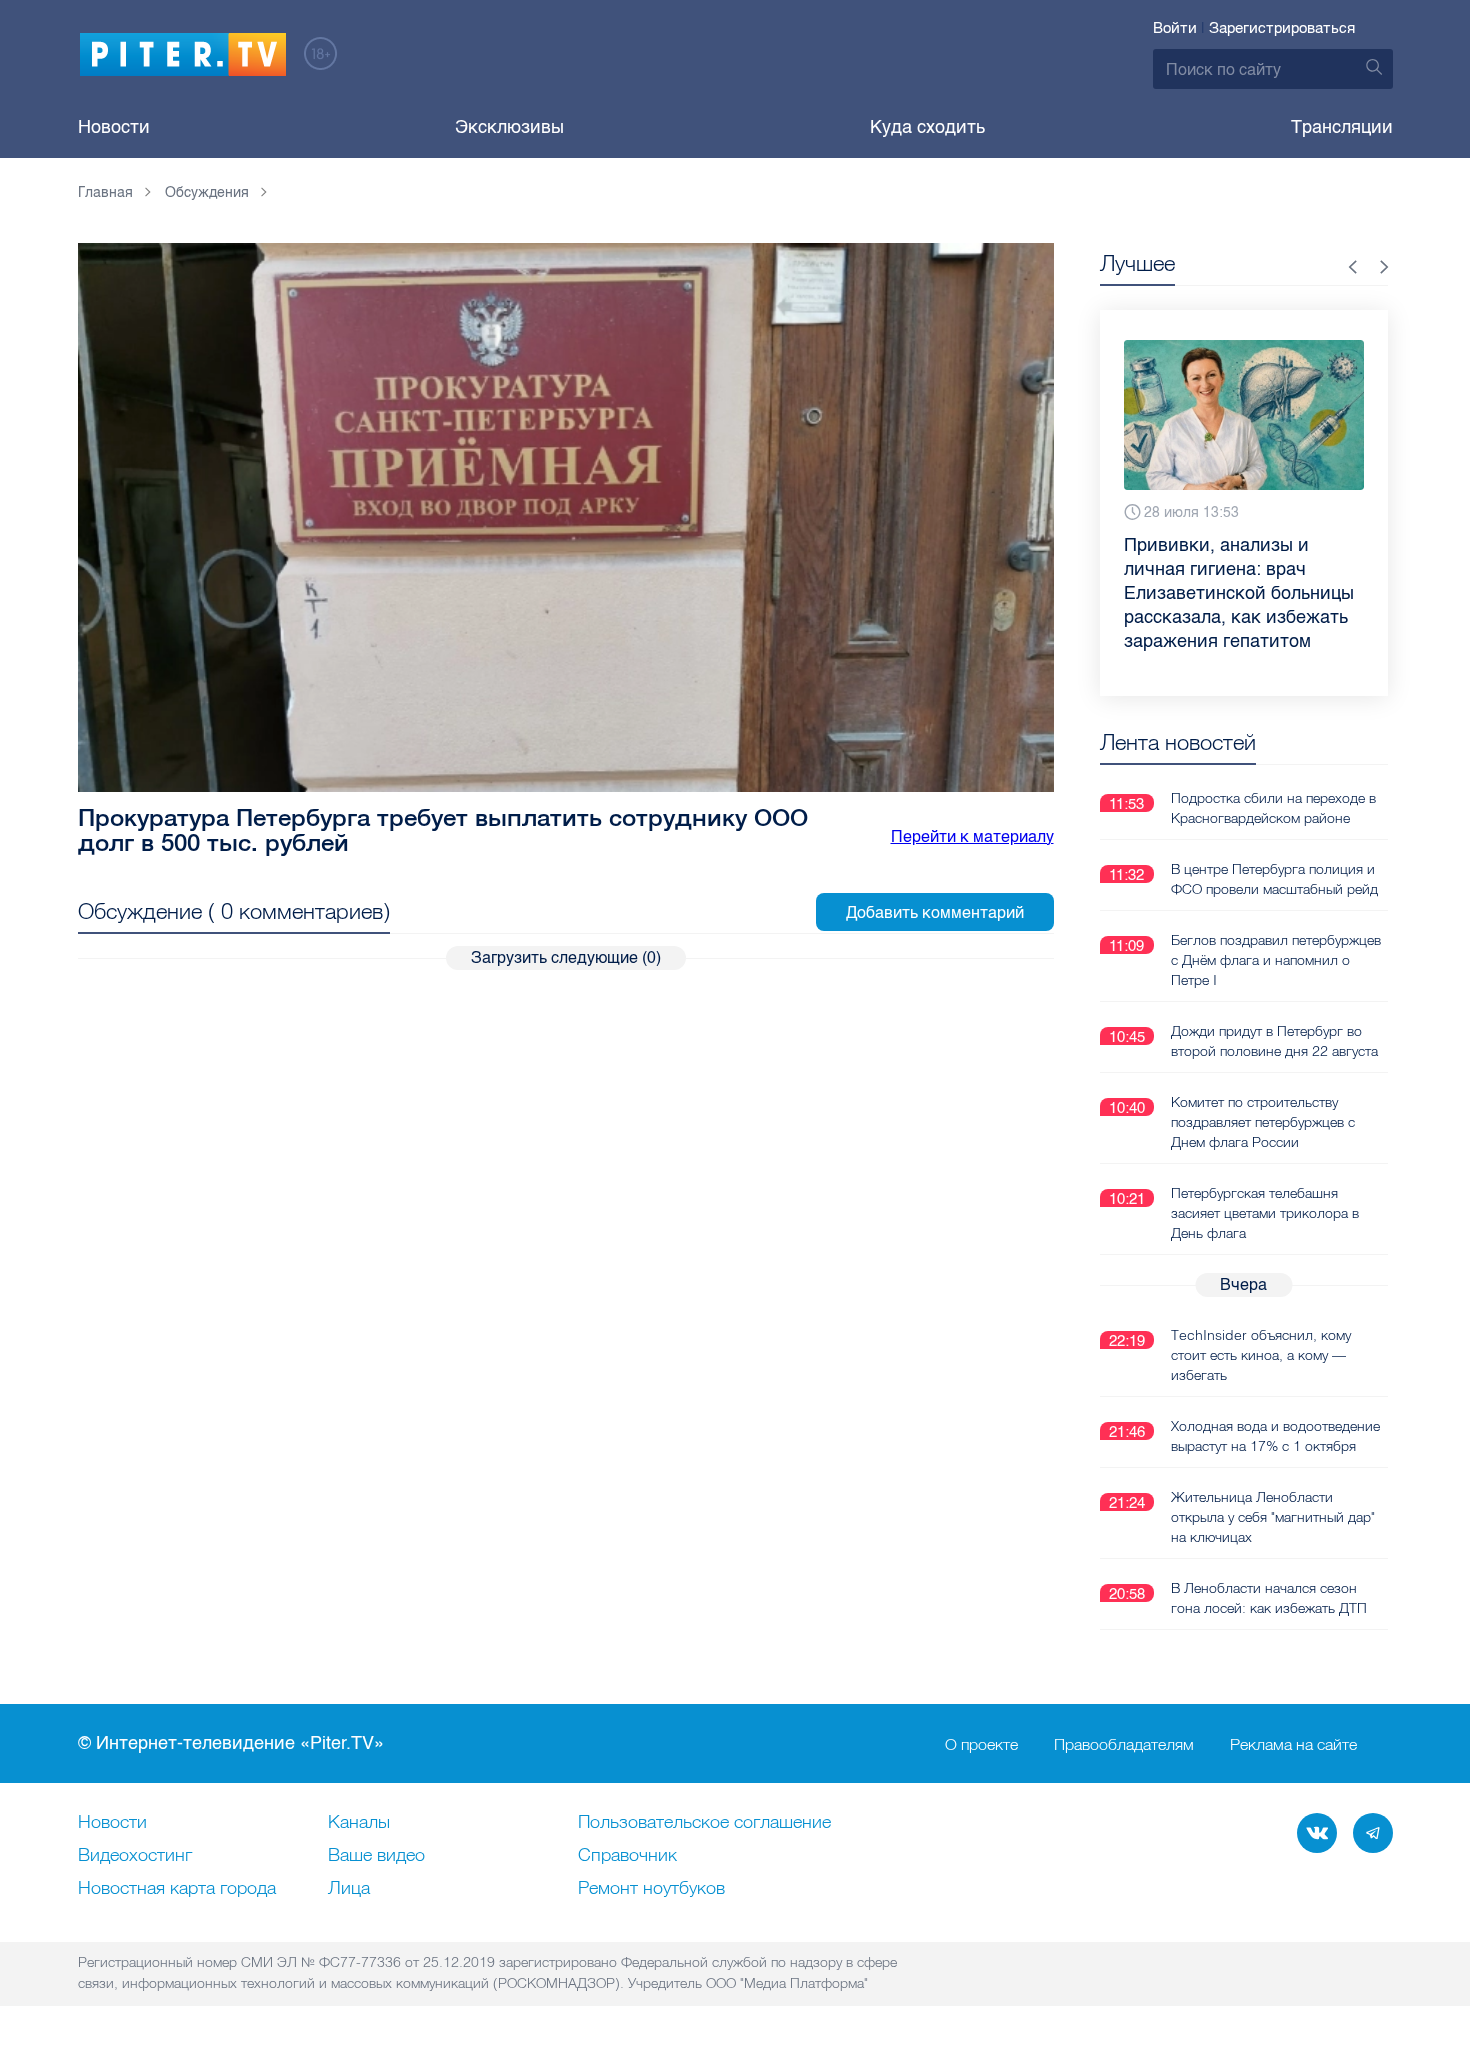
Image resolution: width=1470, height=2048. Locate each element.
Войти (1175, 28)
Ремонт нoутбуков (651, 1889)
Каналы (359, 1823)
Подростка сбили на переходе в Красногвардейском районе (1273, 808)
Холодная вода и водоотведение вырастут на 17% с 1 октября (1275, 1436)
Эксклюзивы (509, 127)
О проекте (981, 1744)
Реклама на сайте (1293, 1744)
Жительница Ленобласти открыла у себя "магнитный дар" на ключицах (1273, 1517)
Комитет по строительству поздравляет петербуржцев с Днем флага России (1263, 1122)
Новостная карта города (177, 1889)
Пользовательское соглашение (704, 1823)
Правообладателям (1124, 1744)
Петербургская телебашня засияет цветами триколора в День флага (1265, 1213)
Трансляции (1342, 127)
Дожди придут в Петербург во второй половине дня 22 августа (1274, 1041)
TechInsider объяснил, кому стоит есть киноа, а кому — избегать (1261, 1355)
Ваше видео (376, 1856)
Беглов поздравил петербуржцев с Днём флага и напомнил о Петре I (1276, 960)
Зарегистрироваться (1282, 28)
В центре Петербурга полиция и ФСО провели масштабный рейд (1274, 879)
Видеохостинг (135, 1856)
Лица (349, 1889)
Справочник (627, 1856)
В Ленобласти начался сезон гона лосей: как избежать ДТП (1269, 1598)
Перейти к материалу (972, 836)
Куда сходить (927, 127)
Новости (114, 127)
